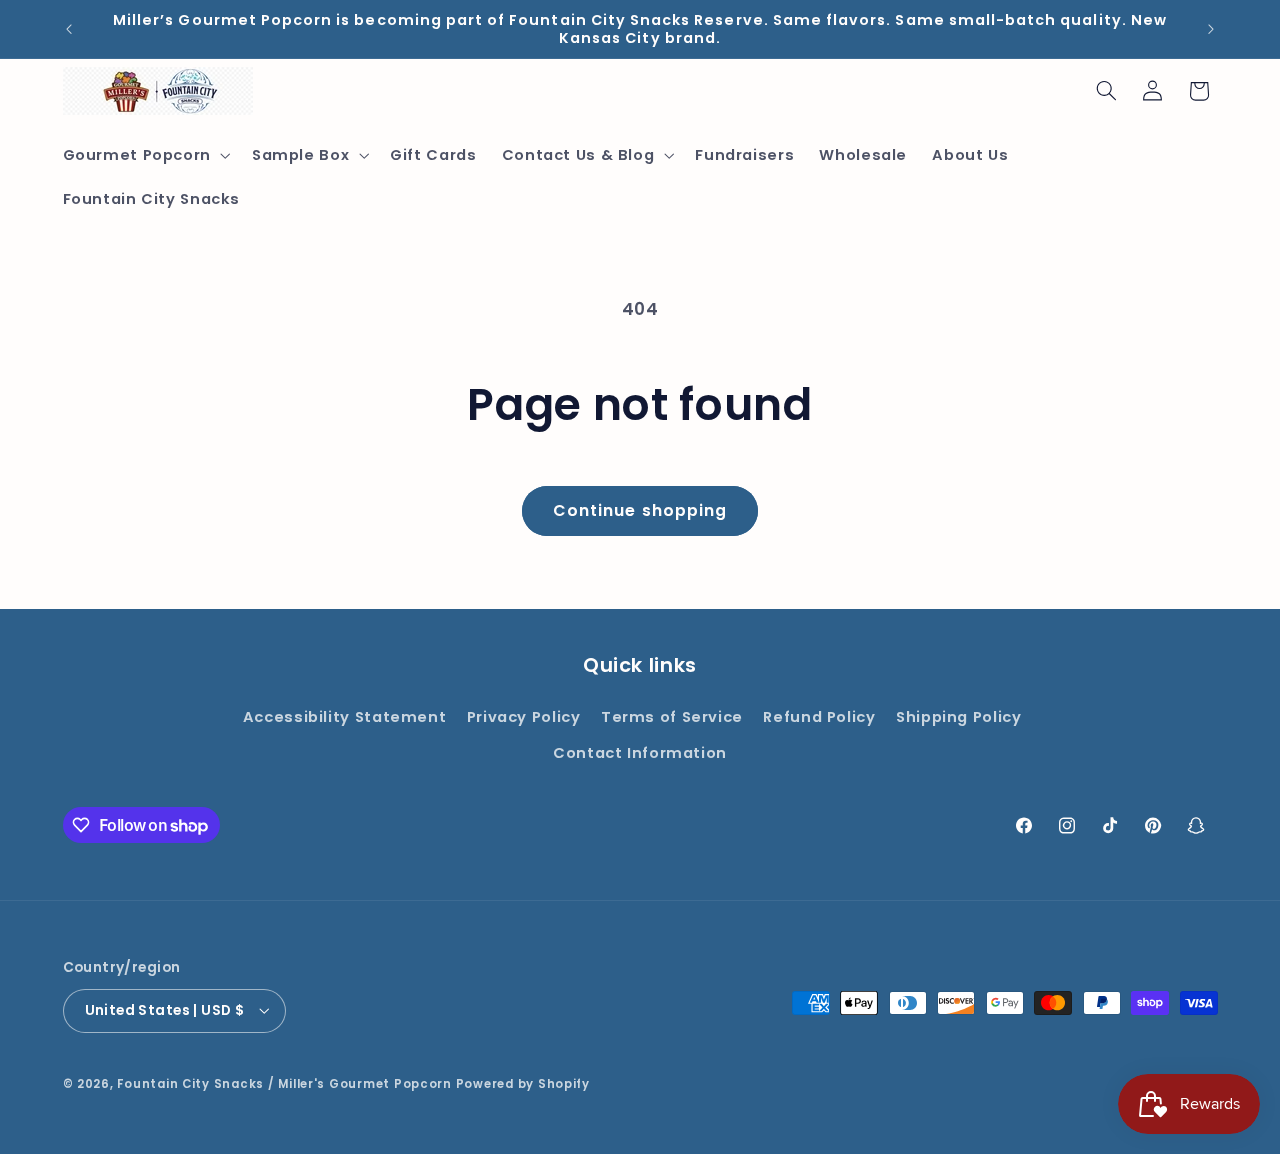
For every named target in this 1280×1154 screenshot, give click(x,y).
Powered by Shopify (523, 1083)
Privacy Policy (524, 717)
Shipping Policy (958, 717)
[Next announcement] (1211, 29)
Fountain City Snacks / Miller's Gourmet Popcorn (284, 1083)
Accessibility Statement (345, 717)
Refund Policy (819, 717)
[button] (144, 156)
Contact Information (640, 754)
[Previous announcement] (69, 29)
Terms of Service (672, 717)
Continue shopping (640, 510)
